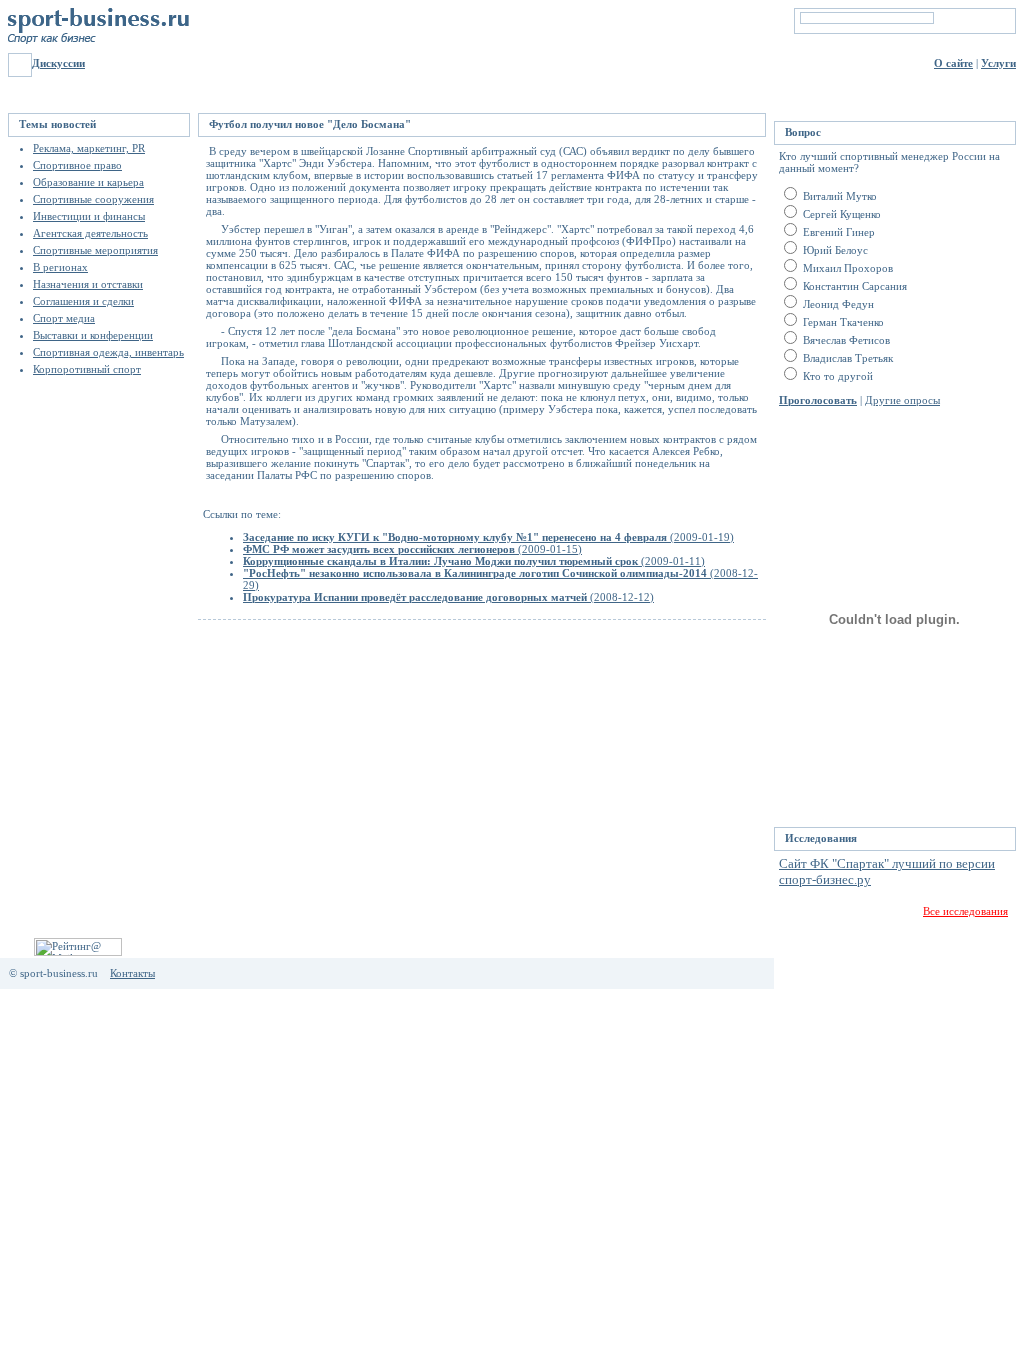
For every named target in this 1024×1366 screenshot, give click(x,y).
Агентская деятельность (90, 233)
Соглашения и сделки (83, 301)
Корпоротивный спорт (87, 369)
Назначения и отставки (88, 284)
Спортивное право (77, 165)
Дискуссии (58, 63)
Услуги (998, 63)
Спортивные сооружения (93, 199)
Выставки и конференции (93, 335)
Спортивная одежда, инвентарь (108, 352)
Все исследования (965, 911)
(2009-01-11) (474, 561)
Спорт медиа (64, 318)
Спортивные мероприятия (95, 250)
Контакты (132, 973)
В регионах (60, 267)
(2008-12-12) (448, 597)
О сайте (953, 63)
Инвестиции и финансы (89, 216)
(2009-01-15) (412, 549)
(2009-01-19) (488, 537)
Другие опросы (902, 400)
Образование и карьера (88, 182)
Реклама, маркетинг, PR (89, 148)
